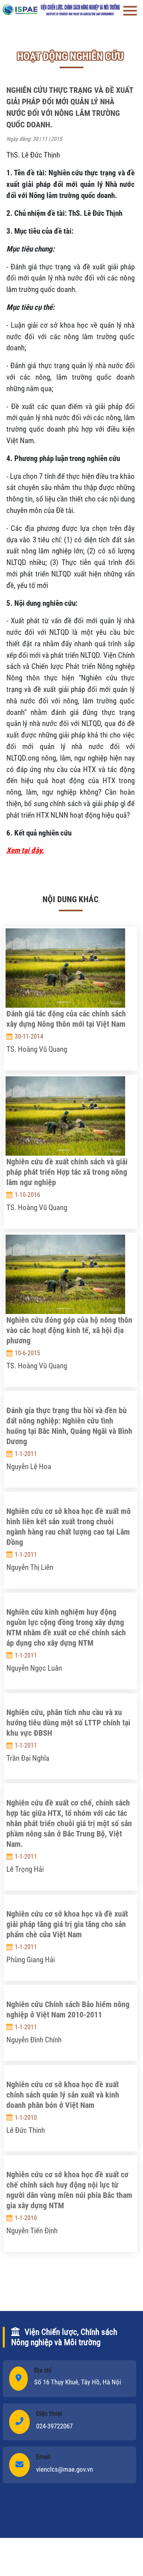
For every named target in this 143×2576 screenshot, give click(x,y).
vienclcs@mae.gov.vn (65, 2469)
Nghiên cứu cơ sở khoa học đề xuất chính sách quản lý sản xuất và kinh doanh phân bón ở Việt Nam (63, 2095)
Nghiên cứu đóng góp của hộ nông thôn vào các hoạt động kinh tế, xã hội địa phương (69, 1330)
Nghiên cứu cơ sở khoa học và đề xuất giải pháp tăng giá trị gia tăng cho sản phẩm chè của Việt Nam (67, 1924)
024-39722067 (54, 2426)
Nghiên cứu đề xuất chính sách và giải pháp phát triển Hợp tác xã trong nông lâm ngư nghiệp (67, 1172)
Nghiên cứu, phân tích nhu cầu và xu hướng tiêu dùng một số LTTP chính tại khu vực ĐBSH (68, 1723)
